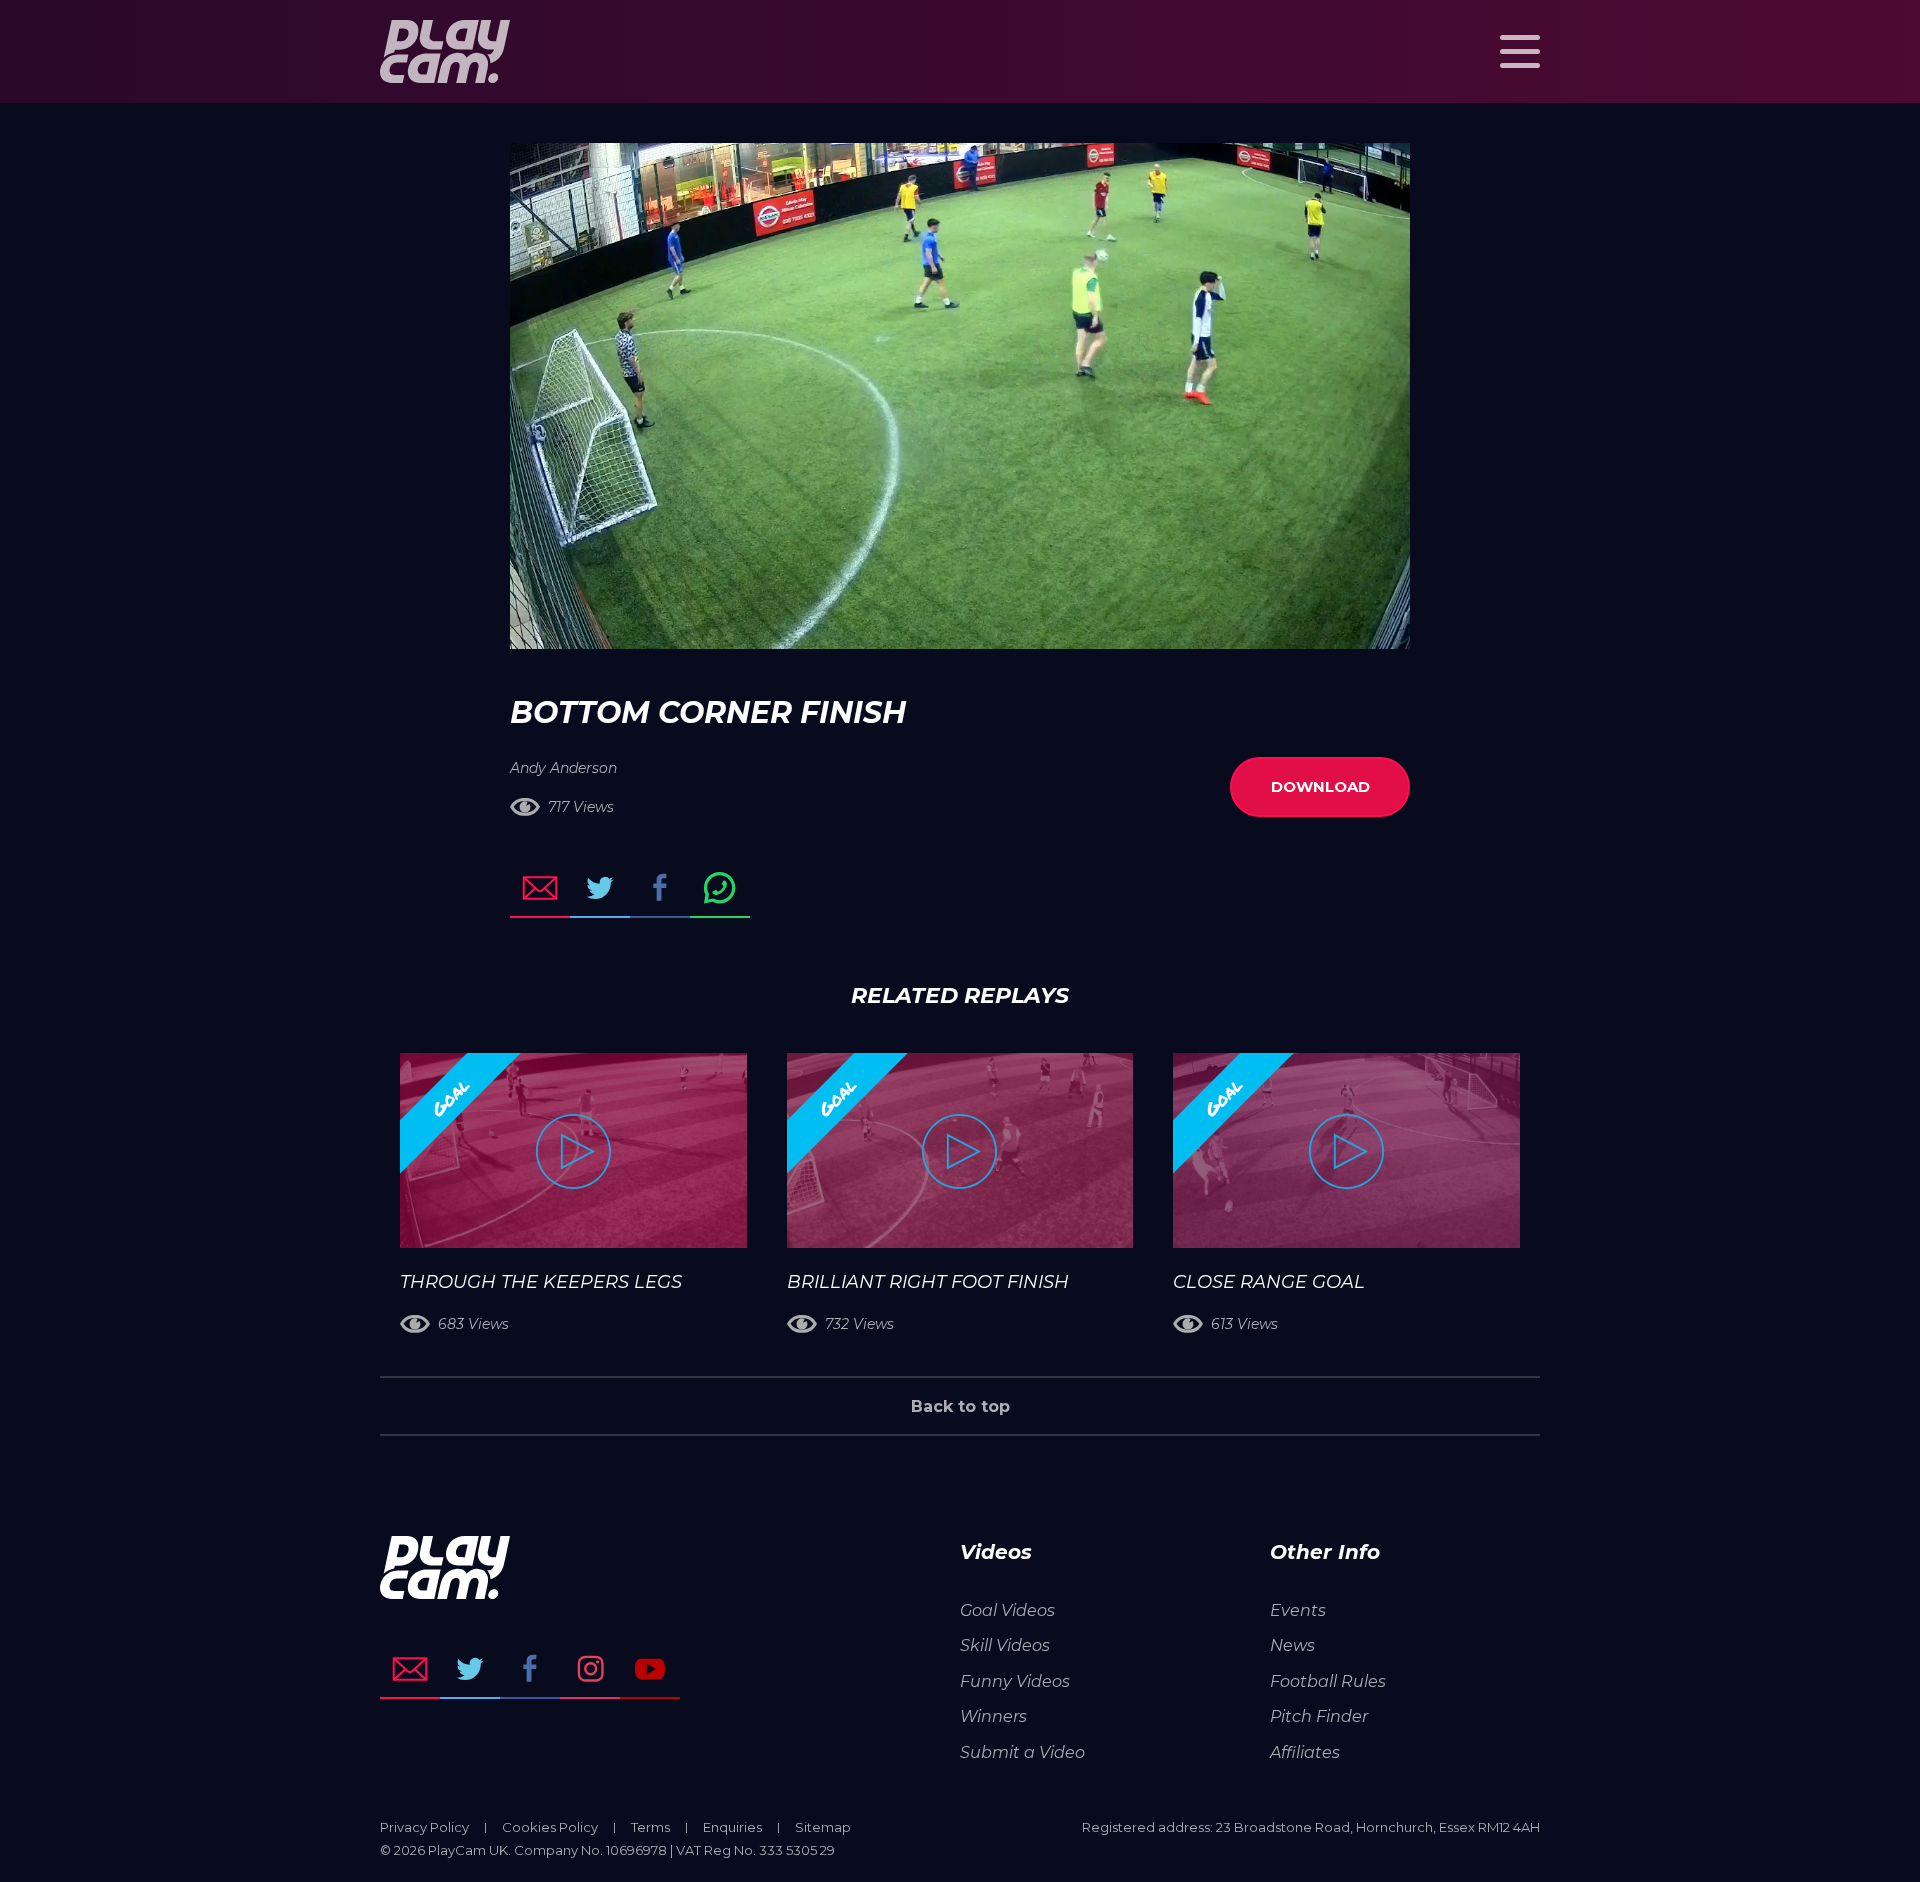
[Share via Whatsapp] (720, 888)
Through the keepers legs (541, 1282)
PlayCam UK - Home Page (445, 51)
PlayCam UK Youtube (650, 1669)
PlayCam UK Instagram (590, 1669)
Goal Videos (1007, 1610)
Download (1320, 786)
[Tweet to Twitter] (600, 888)
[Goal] (573, 1150)
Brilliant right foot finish (928, 1282)
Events (1298, 1610)
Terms (650, 1827)
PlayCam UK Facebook (530, 1669)
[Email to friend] (540, 888)
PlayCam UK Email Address (410, 1669)
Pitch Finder (1319, 1716)
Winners (993, 1716)
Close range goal (1269, 1282)
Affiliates (1305, 1752)
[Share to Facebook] (660, 888)
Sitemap (823, 1827)
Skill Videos (1005, 1645)
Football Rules (1328, 1681)
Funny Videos (1015, 1681)
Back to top (960, 1406)
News (1292, 1645)
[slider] (906, 624)
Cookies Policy (550, 1827)
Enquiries (732, 1827)
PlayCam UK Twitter (470, 1669)
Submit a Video (1022, 1752)
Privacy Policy (424, 1827)
